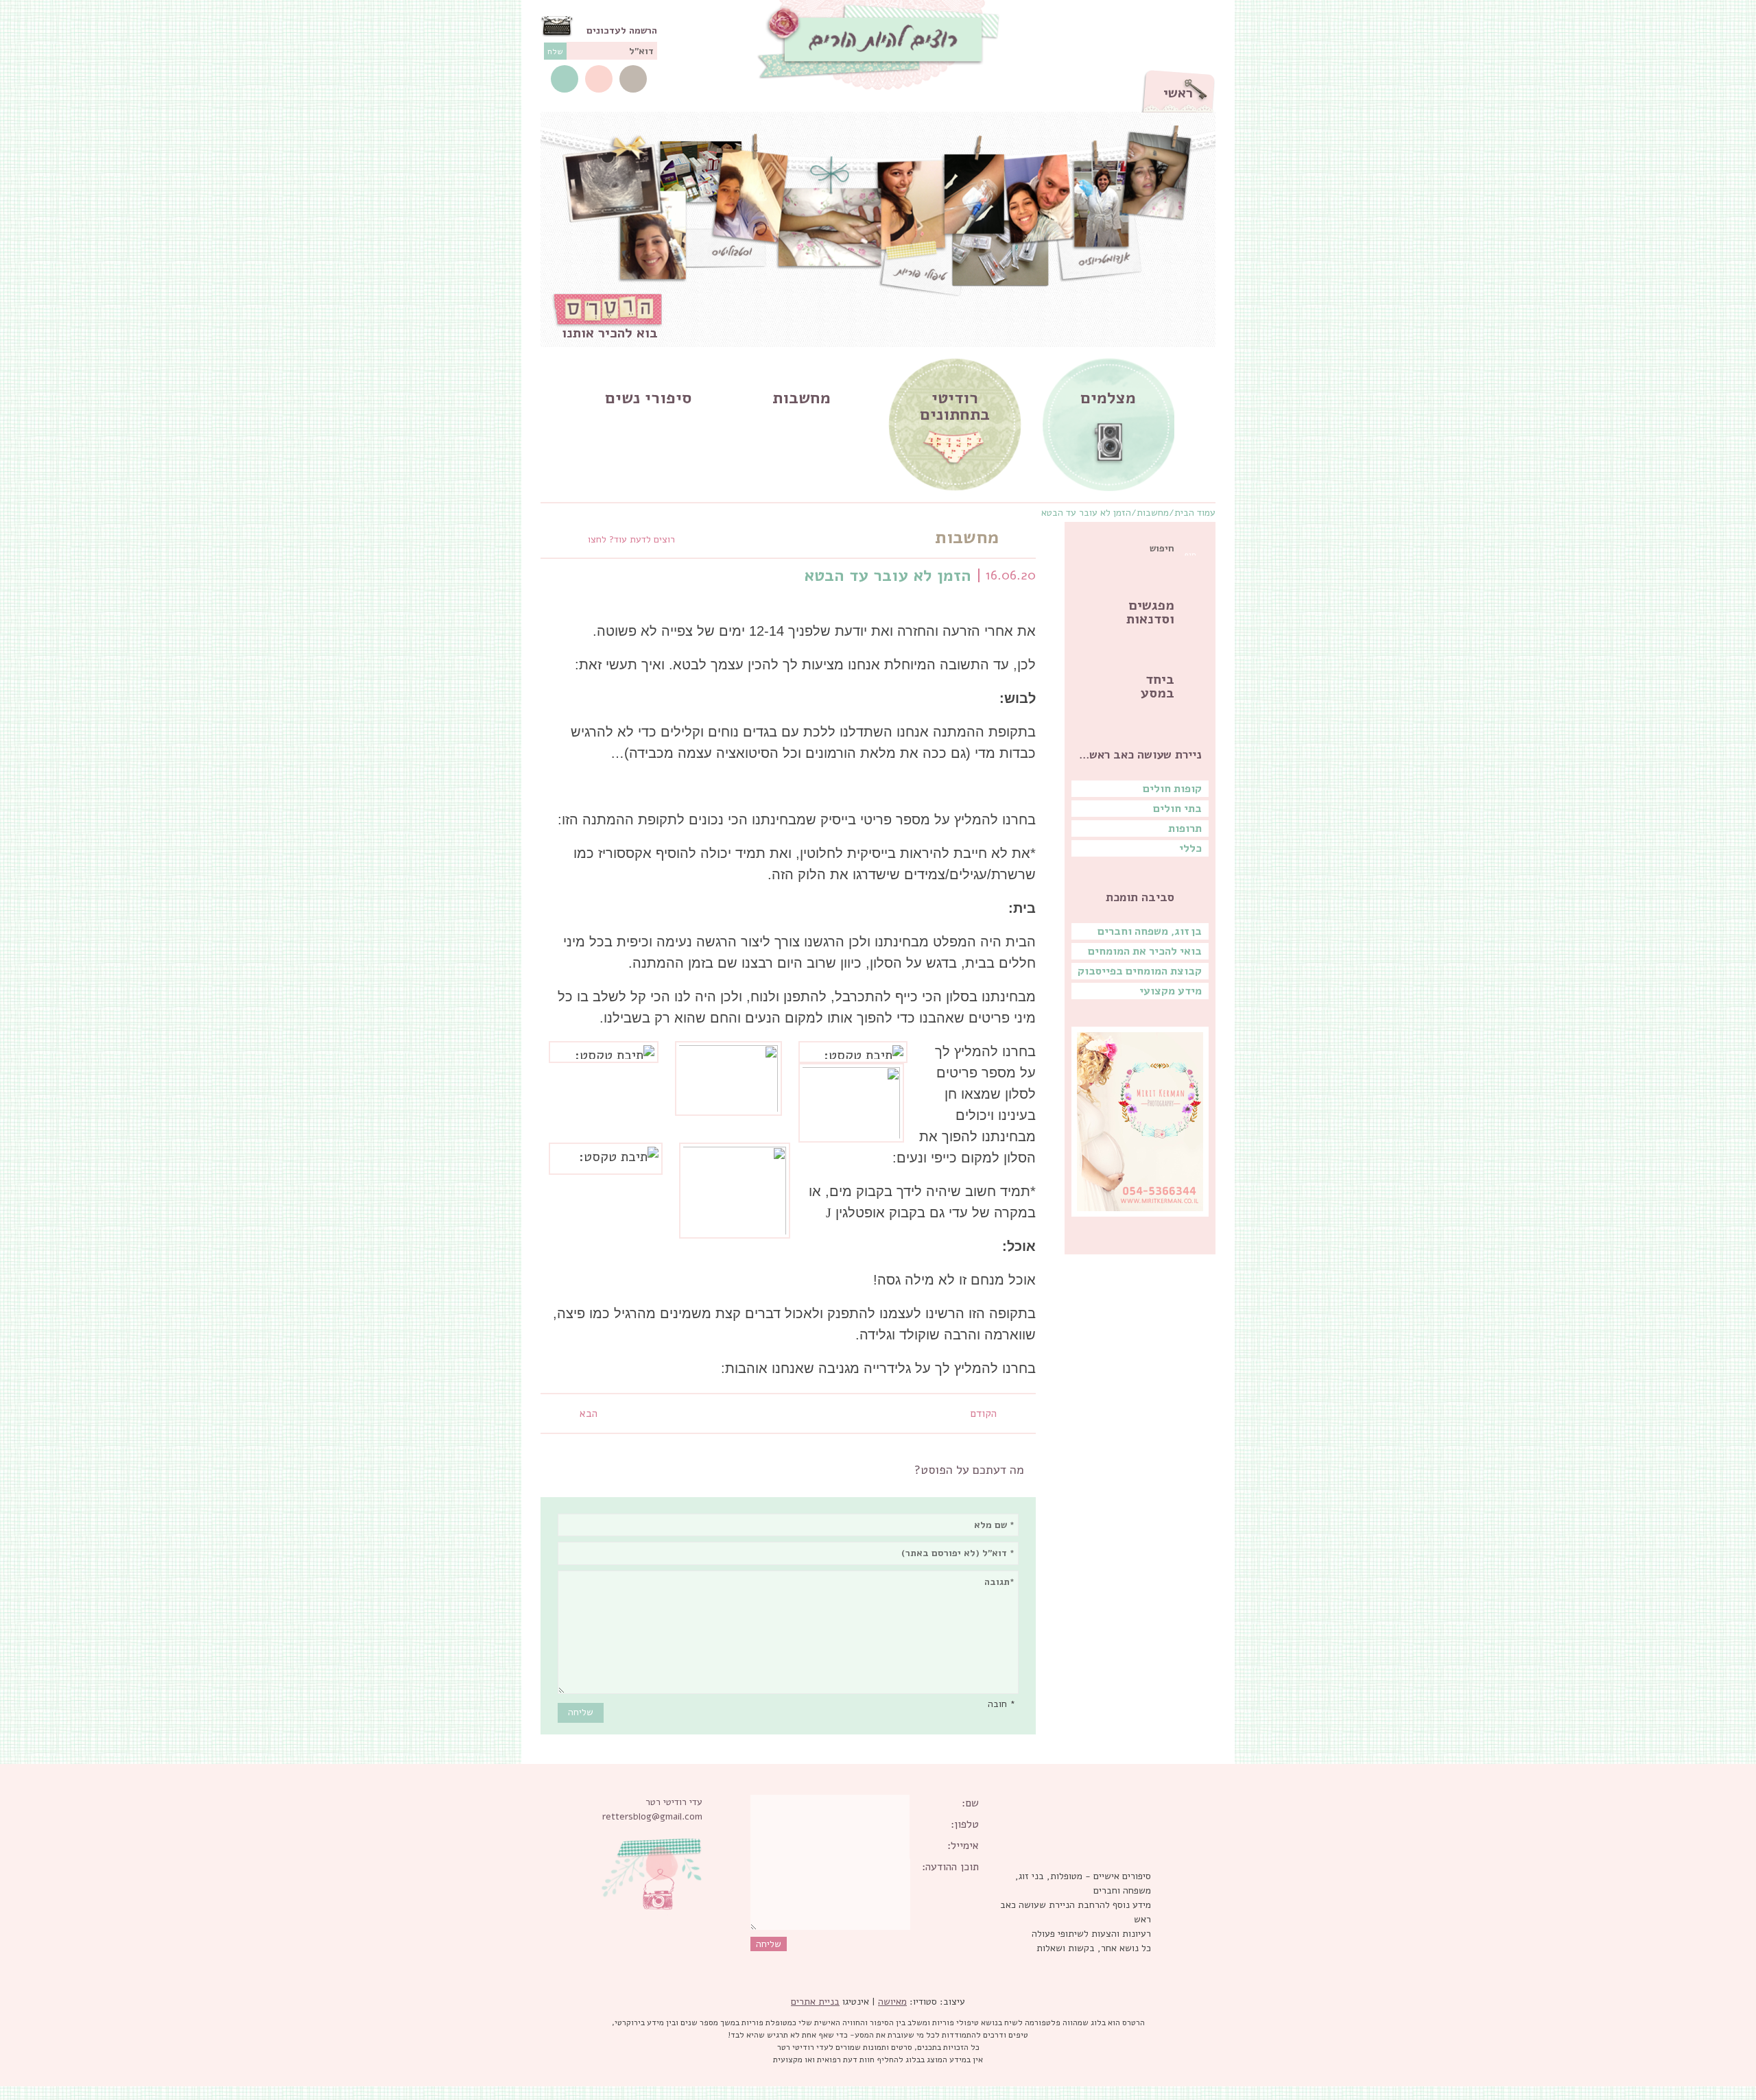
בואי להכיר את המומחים (1145, 951)
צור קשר (633, 79)
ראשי (1178, 93)
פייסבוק (565, 79)
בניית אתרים (815, 2002)
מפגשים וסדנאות (1150, 612)
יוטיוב (599, 79)
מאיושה (892, 2002)
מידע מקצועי (1171, 991)
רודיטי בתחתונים (955, 406)
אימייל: (963, 1846)
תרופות (1185, 828)
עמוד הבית (1195, 513)
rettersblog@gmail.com (652, 1816)
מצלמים (1108, 398)
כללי (1190, 848)
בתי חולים (1177, 809)
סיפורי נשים (648, 398)
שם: (970, 1803)
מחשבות (802, 398)
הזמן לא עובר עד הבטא (1086, 513)
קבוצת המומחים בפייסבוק (1140, 971)
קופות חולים (1172, 789)
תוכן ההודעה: (950, 1867)
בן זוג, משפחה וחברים (1150, 931)
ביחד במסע (1158, 686)
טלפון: (965, 1824)
